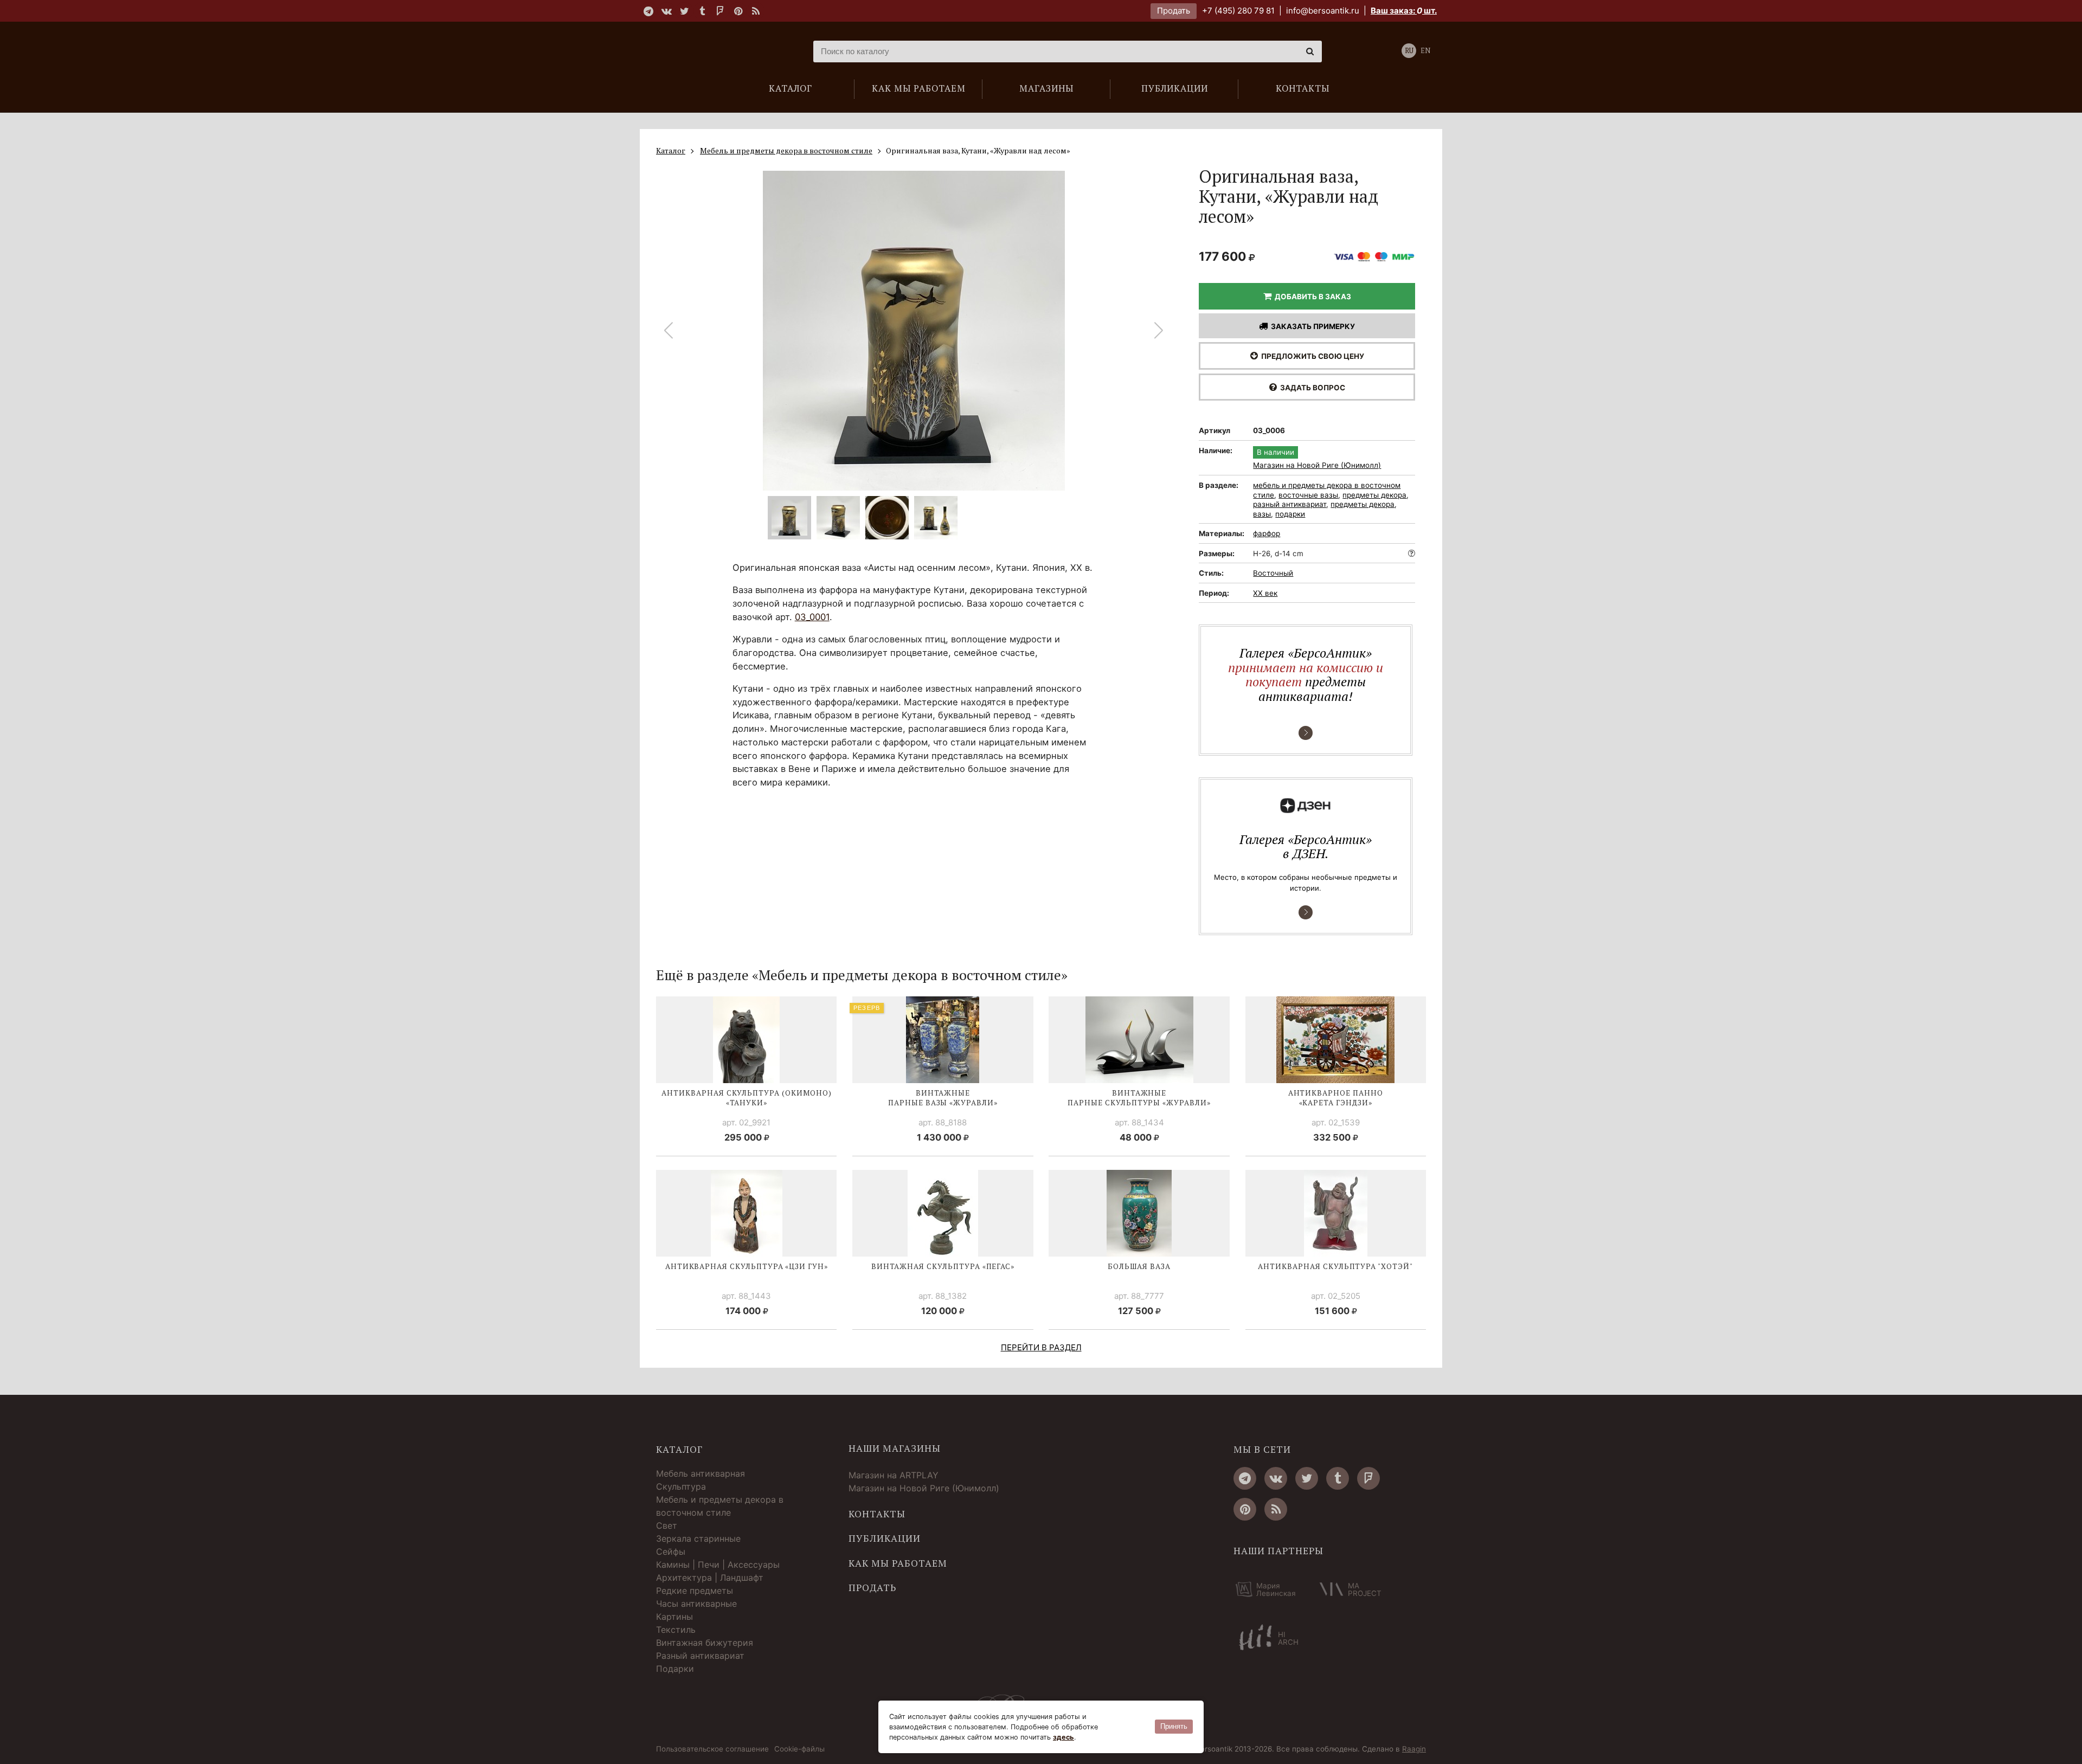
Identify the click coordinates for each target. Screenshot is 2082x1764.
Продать (1174, 11)
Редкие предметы (695, 1591)
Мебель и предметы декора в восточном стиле (720, 1506)
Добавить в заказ (1311, 297)
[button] (1159, 331)
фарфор (1267, 533)
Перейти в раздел (1041, 1347)
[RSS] (756, 11)
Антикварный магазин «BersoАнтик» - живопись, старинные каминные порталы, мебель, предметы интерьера (724, 51)
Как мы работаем (898, 1563)
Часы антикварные (696, 1604)
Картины (674, 1617)
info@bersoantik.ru (1323, 11)
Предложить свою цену (1311, 356)
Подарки (675, 1669)
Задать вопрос (1311, 388)
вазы (1262, 514)
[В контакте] (666, 11)
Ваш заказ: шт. (1404, 11)
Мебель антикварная (701, 1473)
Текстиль (676, 1630)
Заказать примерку (1311, 326)
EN (1425, 51)
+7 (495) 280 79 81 (1238, 11)
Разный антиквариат (700, 1656)
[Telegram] (648, 11)
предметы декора (1374, 495)
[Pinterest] (738, 11)
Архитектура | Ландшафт (710, 1578)
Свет (667, 1525)
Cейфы (671, 1551)
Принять (1174, 1726)
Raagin (1414, 1749)
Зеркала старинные (698, 1538)
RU (1409, 51)
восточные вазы (1308, 495)
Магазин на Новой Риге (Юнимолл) (1317, 466)
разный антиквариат (1290, 504)
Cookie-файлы (799, 1749)
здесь (1064, 1737)
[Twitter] (684, 11)
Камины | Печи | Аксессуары (718, 1565)
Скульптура (681, 1486)
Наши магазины (895, 1448)
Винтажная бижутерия (705, 1643)
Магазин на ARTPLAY (894, 1475)
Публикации (885, 1538)
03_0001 (812, 617)
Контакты (877, 1514)
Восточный (1273, 573)
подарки (1290, 514)
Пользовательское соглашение (712, 1749)
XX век (1265, 593)
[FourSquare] (720, 11)
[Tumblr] (702, 11)
